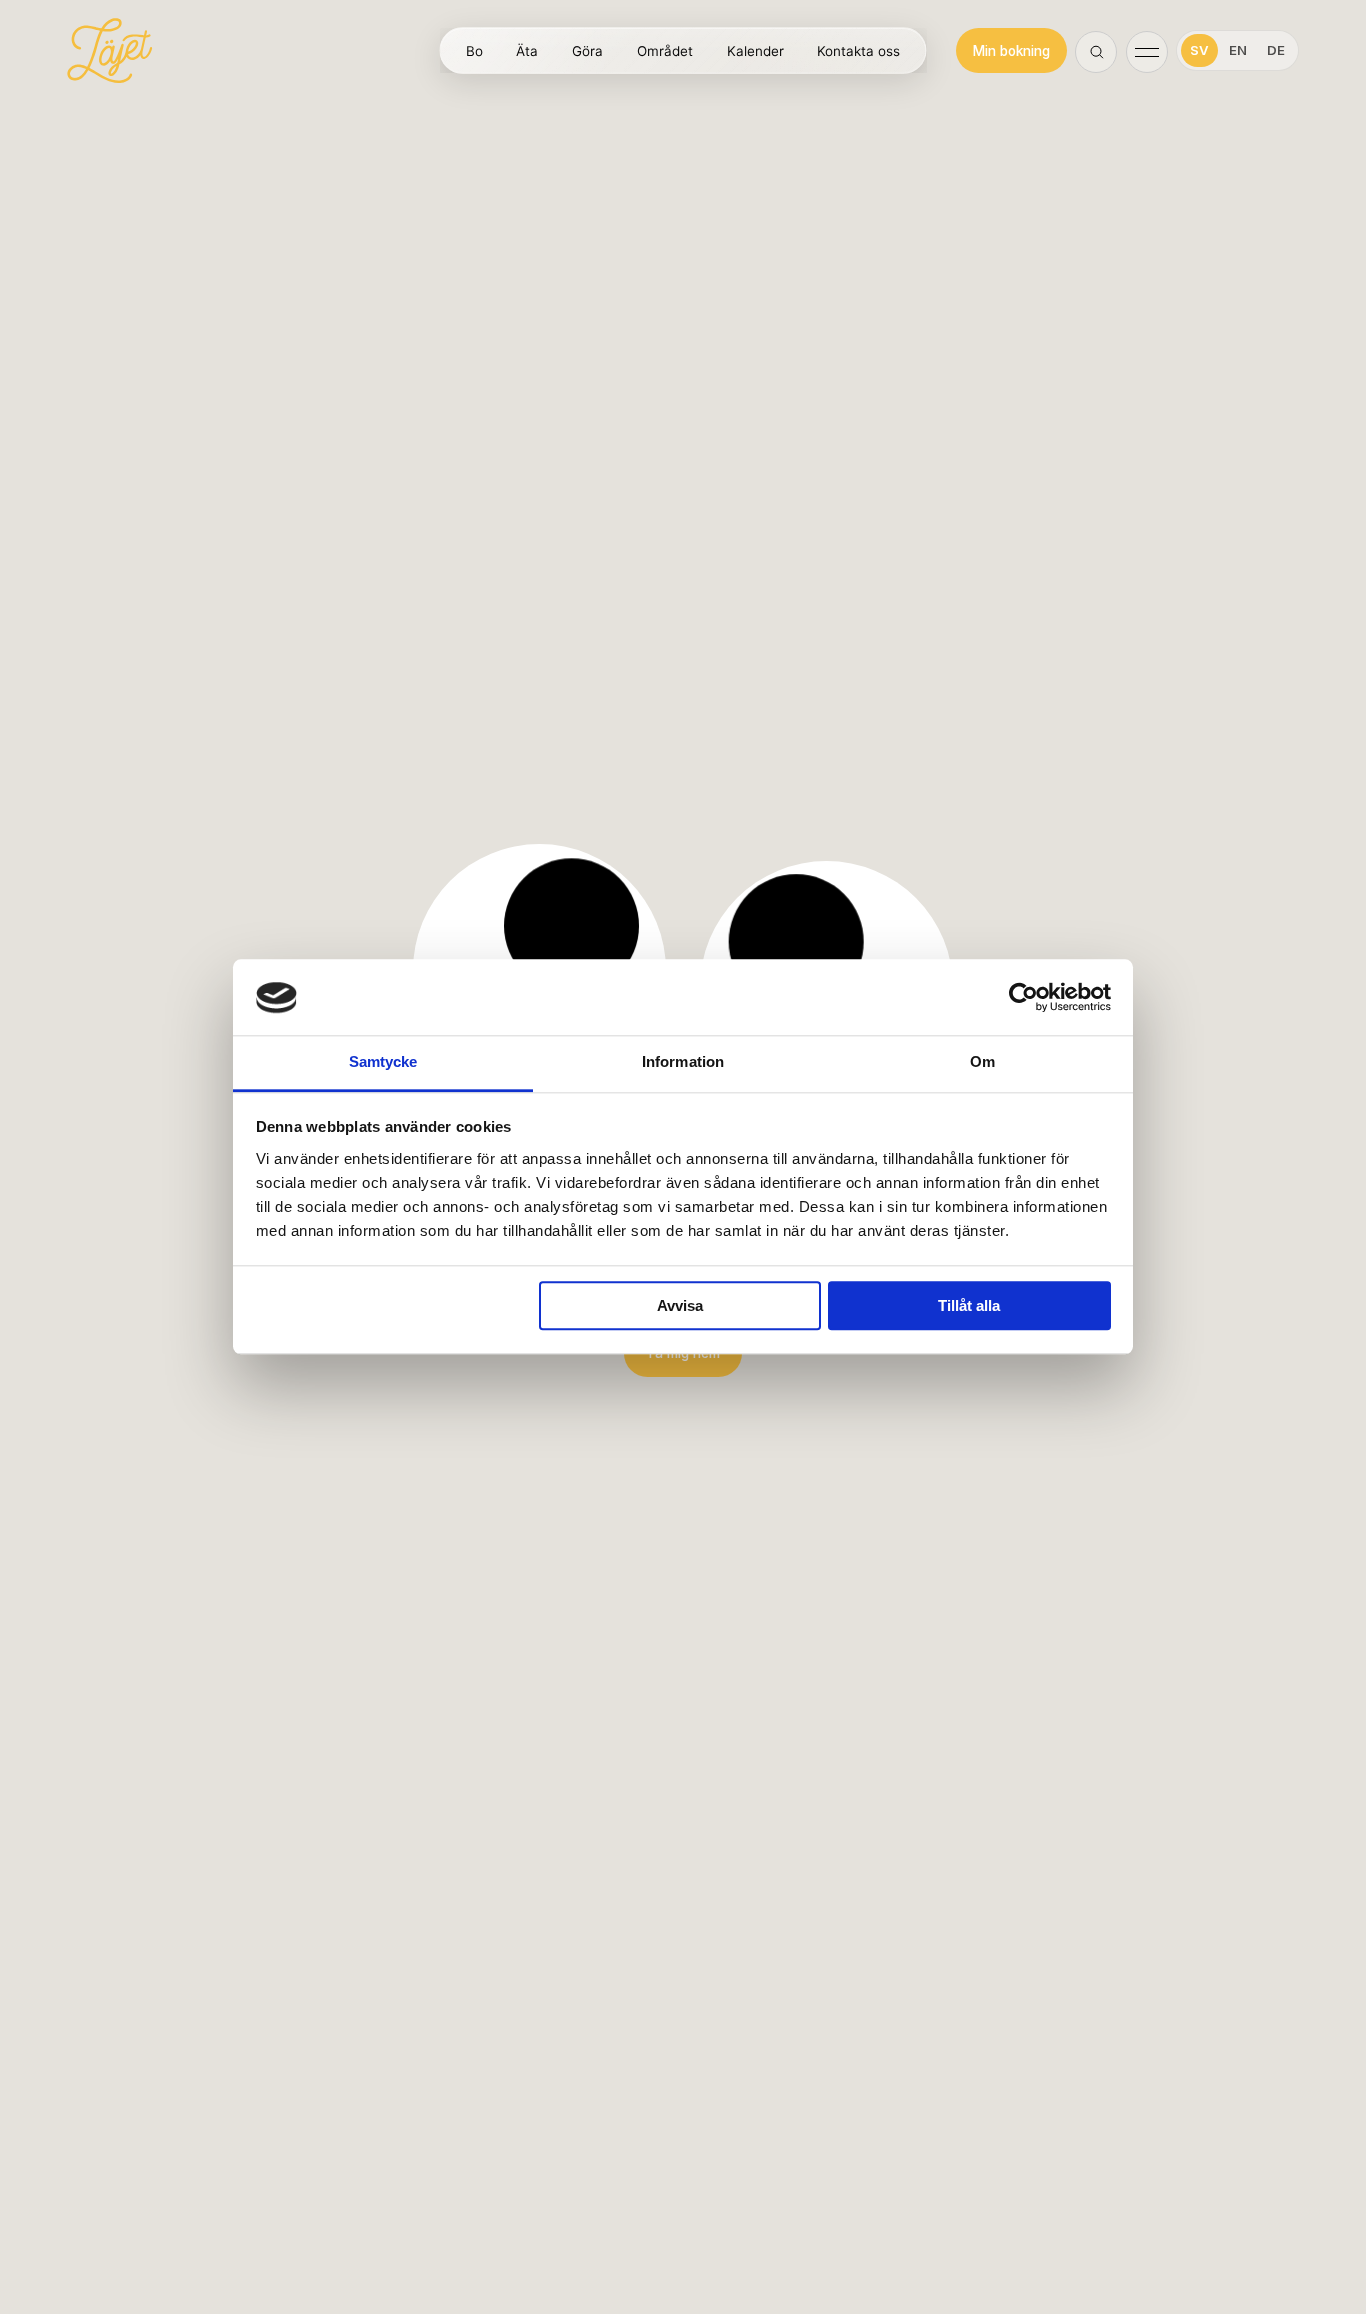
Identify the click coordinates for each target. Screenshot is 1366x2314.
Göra (587, 52)
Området (665, 52)
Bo (474, 52)
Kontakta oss (858, 52)
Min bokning (1011, 51)
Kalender (755, 52)
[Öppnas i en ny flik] (1023, 998)
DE (1276, 50)
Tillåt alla (969, 1306)
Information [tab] (683, 1062)
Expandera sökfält (1097, 53)
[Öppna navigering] (1147, 51)
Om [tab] (982, 1062)
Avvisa (680, 1306)
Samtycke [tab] (383, 1062)
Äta (527, 52)
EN (1238, 50)
